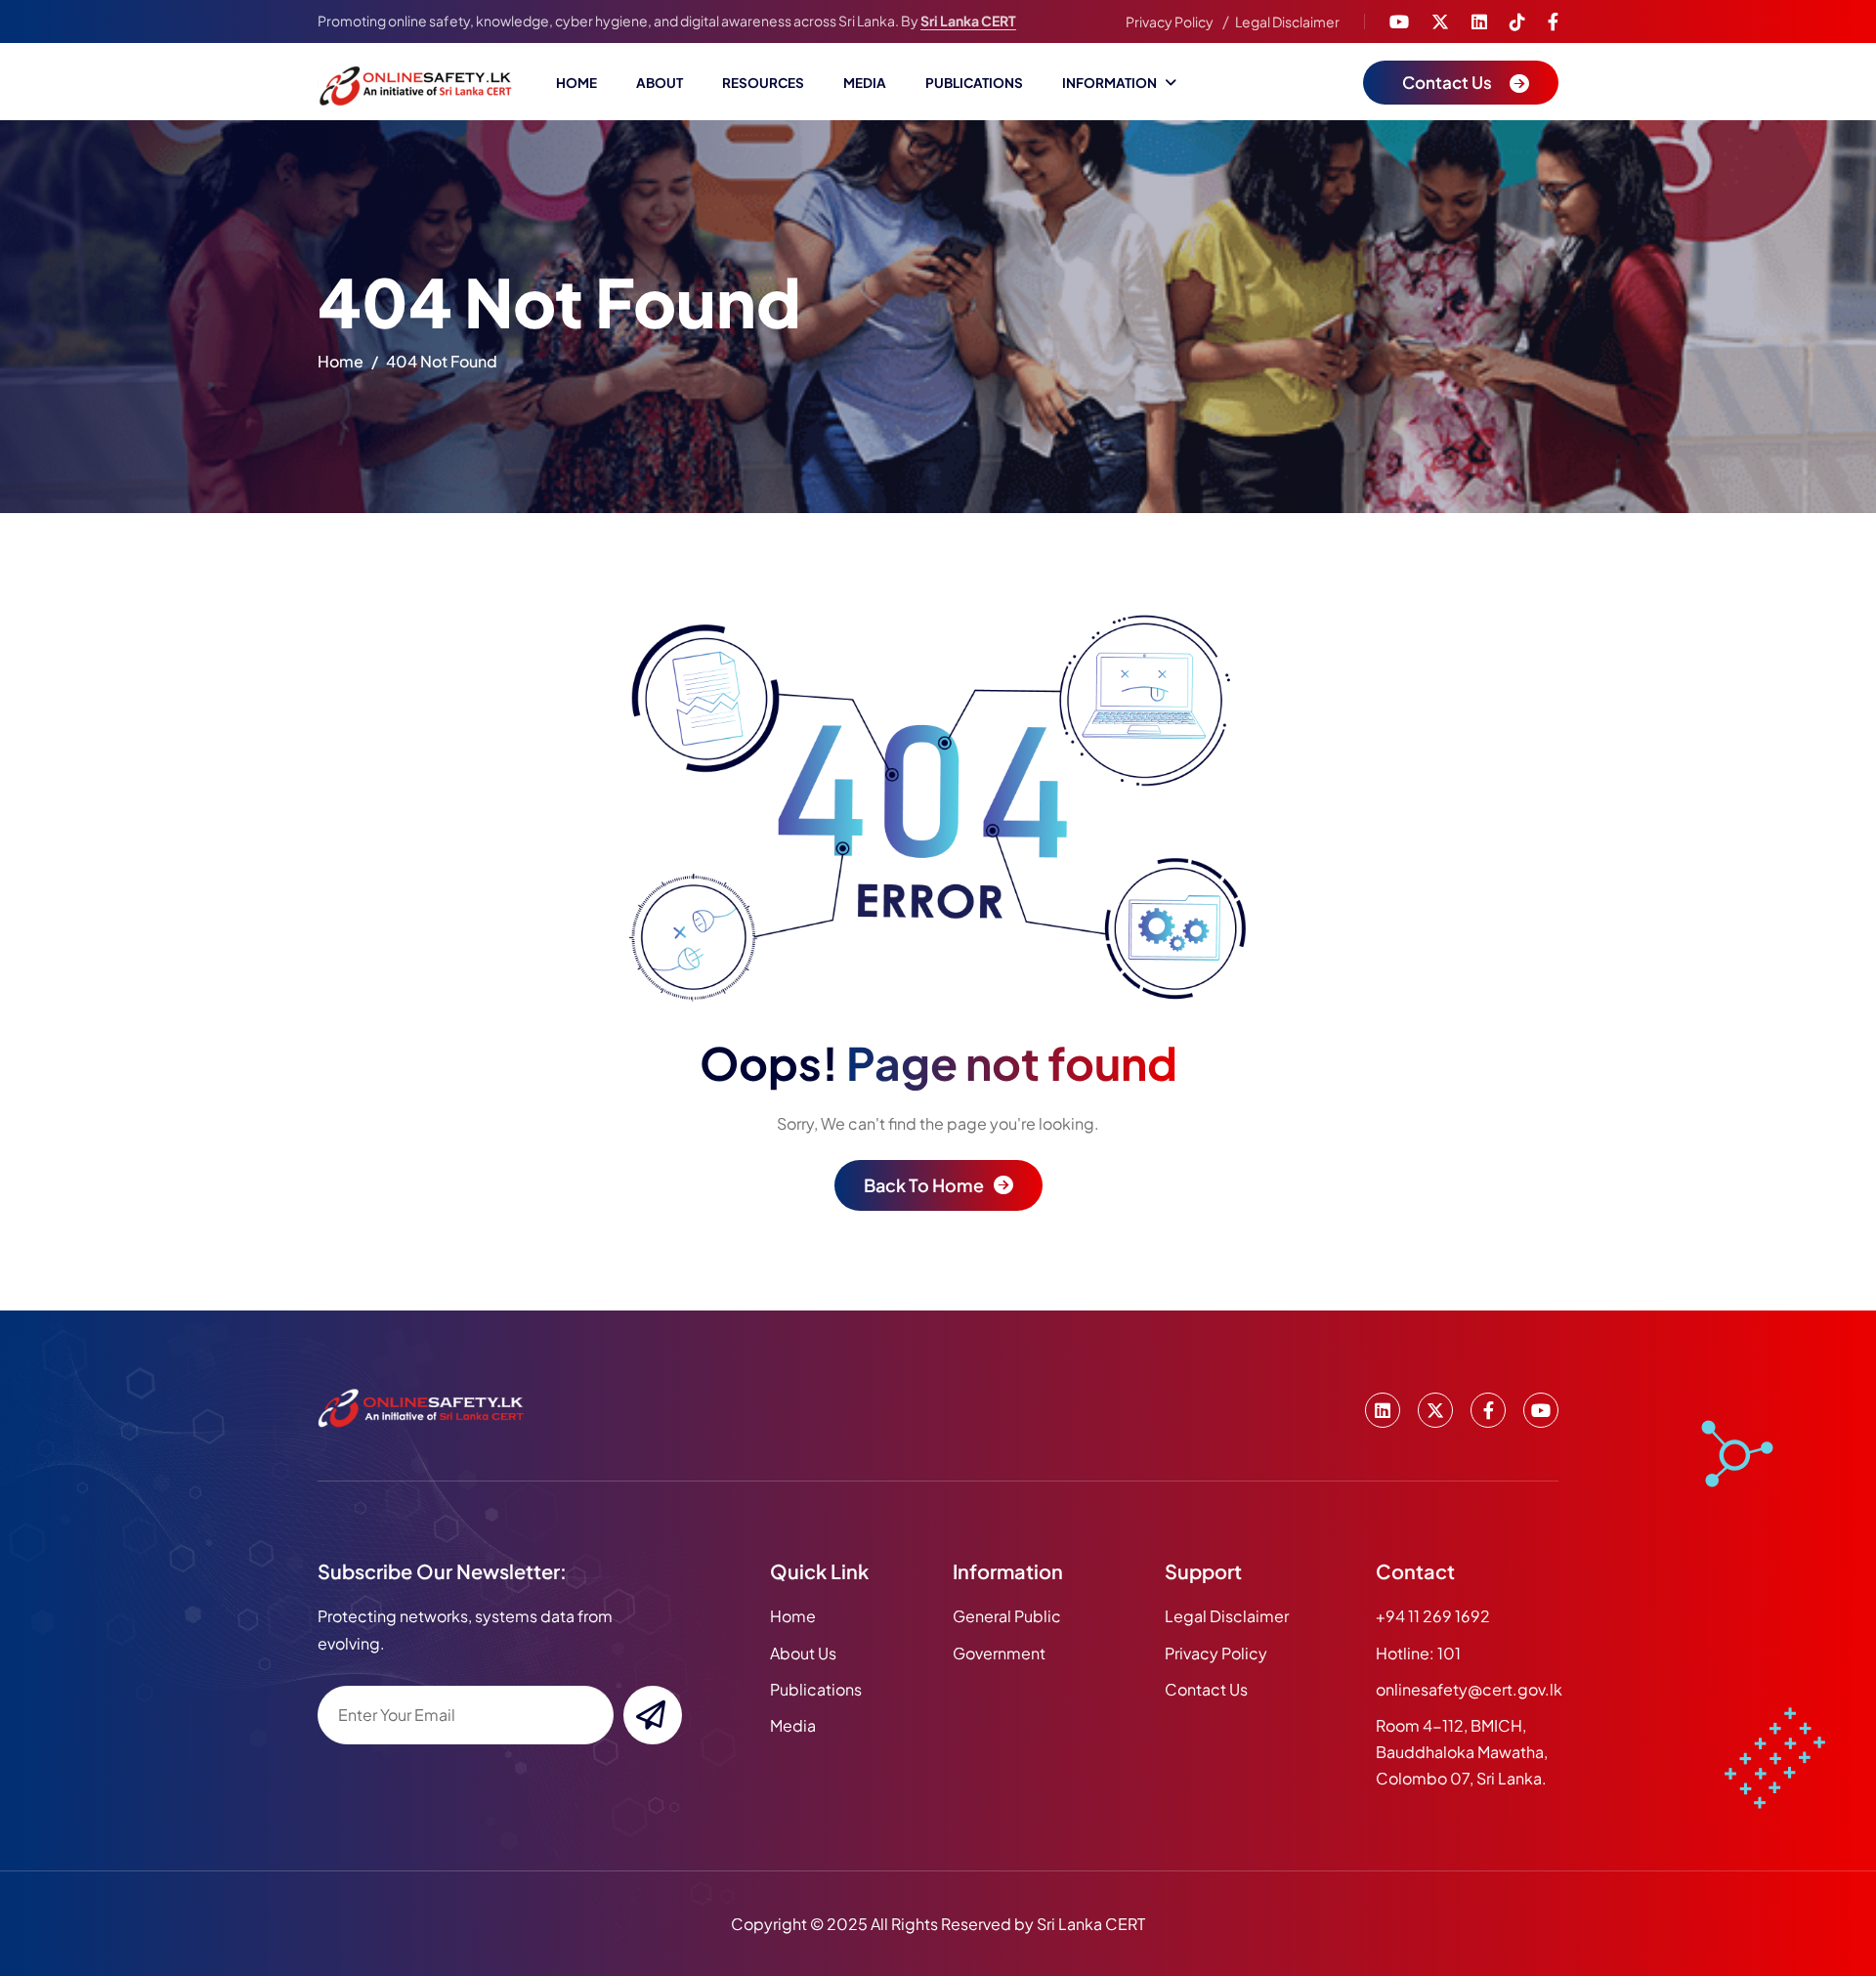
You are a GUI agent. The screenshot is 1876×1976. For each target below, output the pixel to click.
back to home (924, 1185)
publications (816, 1689)
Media (865, 83)
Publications (974, 83)
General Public (1007, 1616)
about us (803, 1653)
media (793, 1725)
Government (999, 1653)
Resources (763, 83)
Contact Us (1206, 1689)
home (341, 361)
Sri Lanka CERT (968, 21)
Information (1109, 83)
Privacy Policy (1170, 21)
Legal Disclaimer (1287, 21)
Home (576, 83)
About (660, 83)
